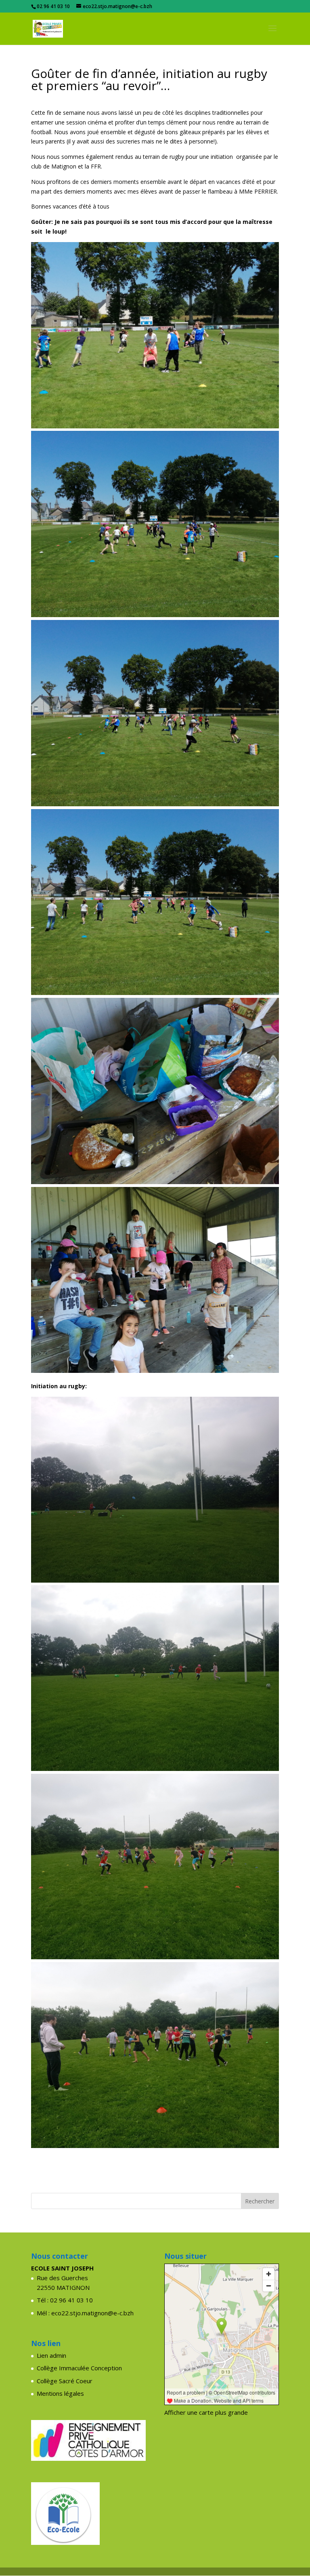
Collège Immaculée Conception (79, 2368)
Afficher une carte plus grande (206, 2412)
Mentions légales (60, 2393)
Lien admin (51, 2355)
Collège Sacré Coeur (65, 2381)
